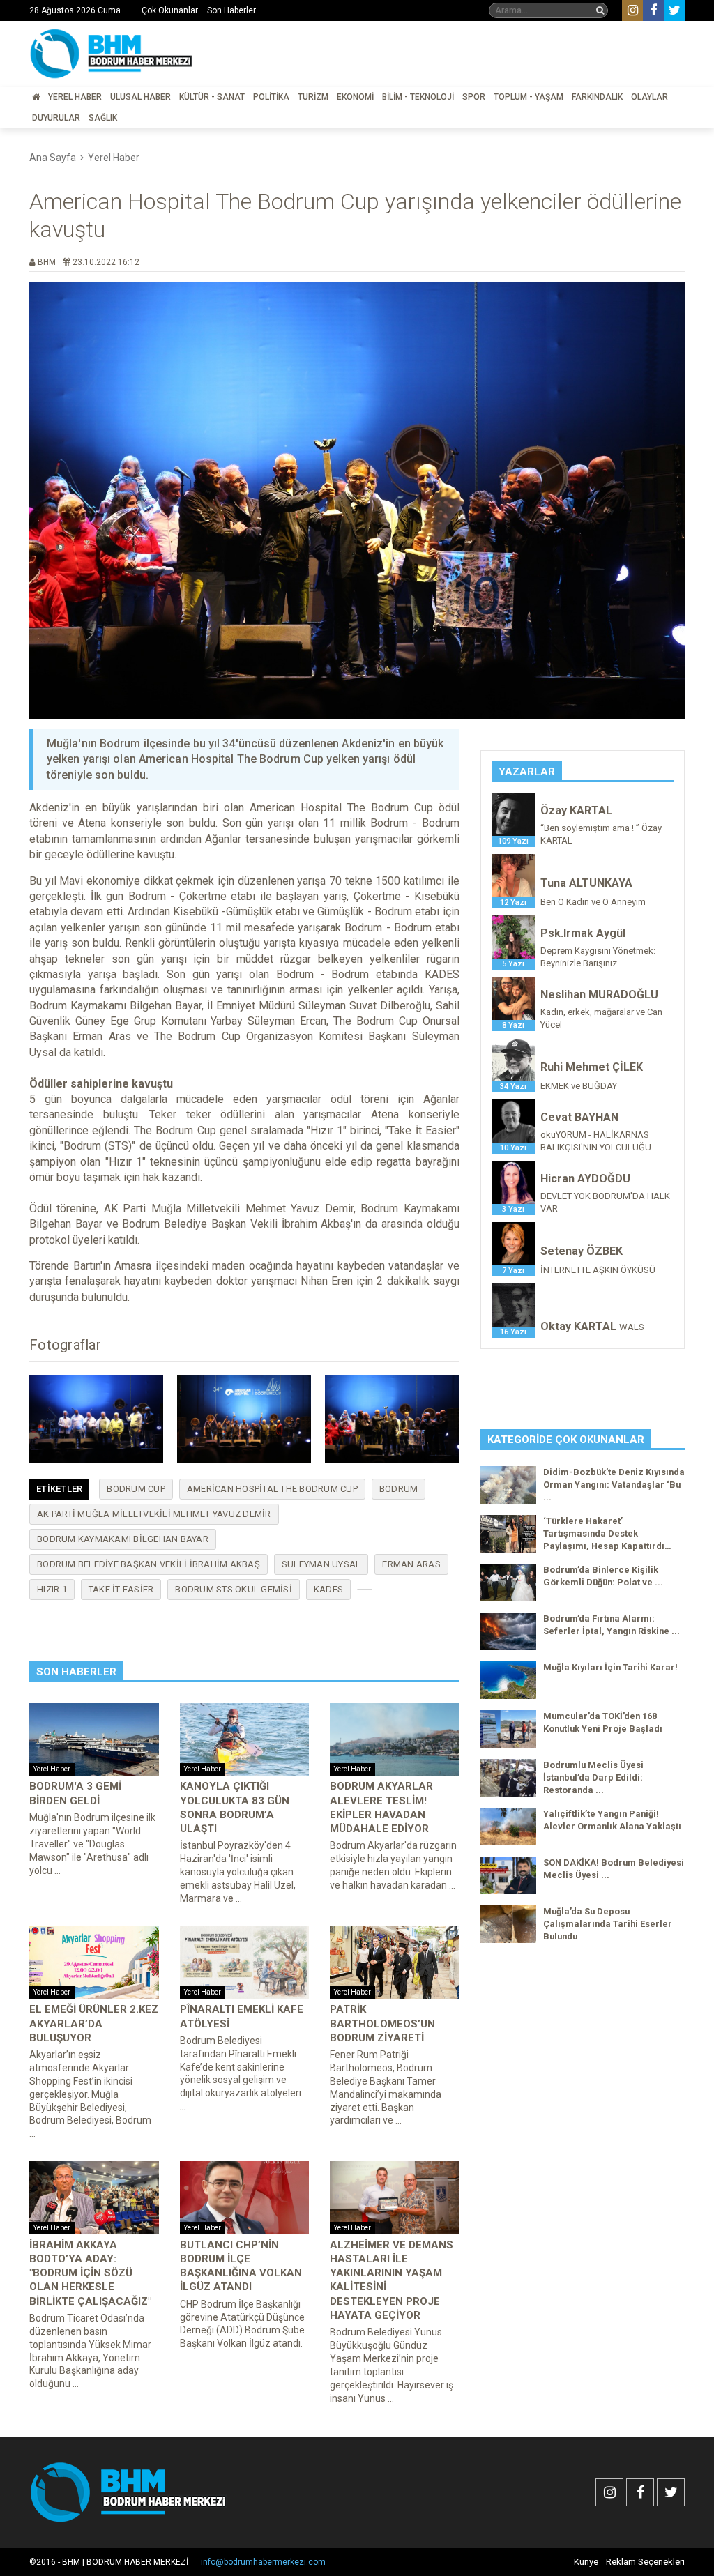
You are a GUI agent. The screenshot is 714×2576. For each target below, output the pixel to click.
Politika (271, 97)
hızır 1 (52, 1589)
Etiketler (59, 1489)
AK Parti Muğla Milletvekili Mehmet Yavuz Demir (154, 1514)
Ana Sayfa (53, 158)
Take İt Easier (121, 1589)
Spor (474, 97)
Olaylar (650, 97)
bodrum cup (136, 1489)
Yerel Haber (75, 97)
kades (328, 1589)
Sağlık (103, 118)
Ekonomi (355, 97)
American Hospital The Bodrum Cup (272, 1489)
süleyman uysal (321, 1564)
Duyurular (56, 118)
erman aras (411, 1564)
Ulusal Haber (140, 97)
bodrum (399, 1489)
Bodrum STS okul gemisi (234, 1589)
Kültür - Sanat (212, 97)
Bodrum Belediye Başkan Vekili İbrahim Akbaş (149, 1564)
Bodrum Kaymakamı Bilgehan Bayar (123, 1539)
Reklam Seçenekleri (645, 2562)
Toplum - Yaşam (529, 97)
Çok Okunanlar (170, 10)
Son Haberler (231, 10)
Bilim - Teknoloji (418, 97)
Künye (586, 2562)
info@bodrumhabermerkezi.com (263, 2562)
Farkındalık (597, 97)
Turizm (313, 97)
